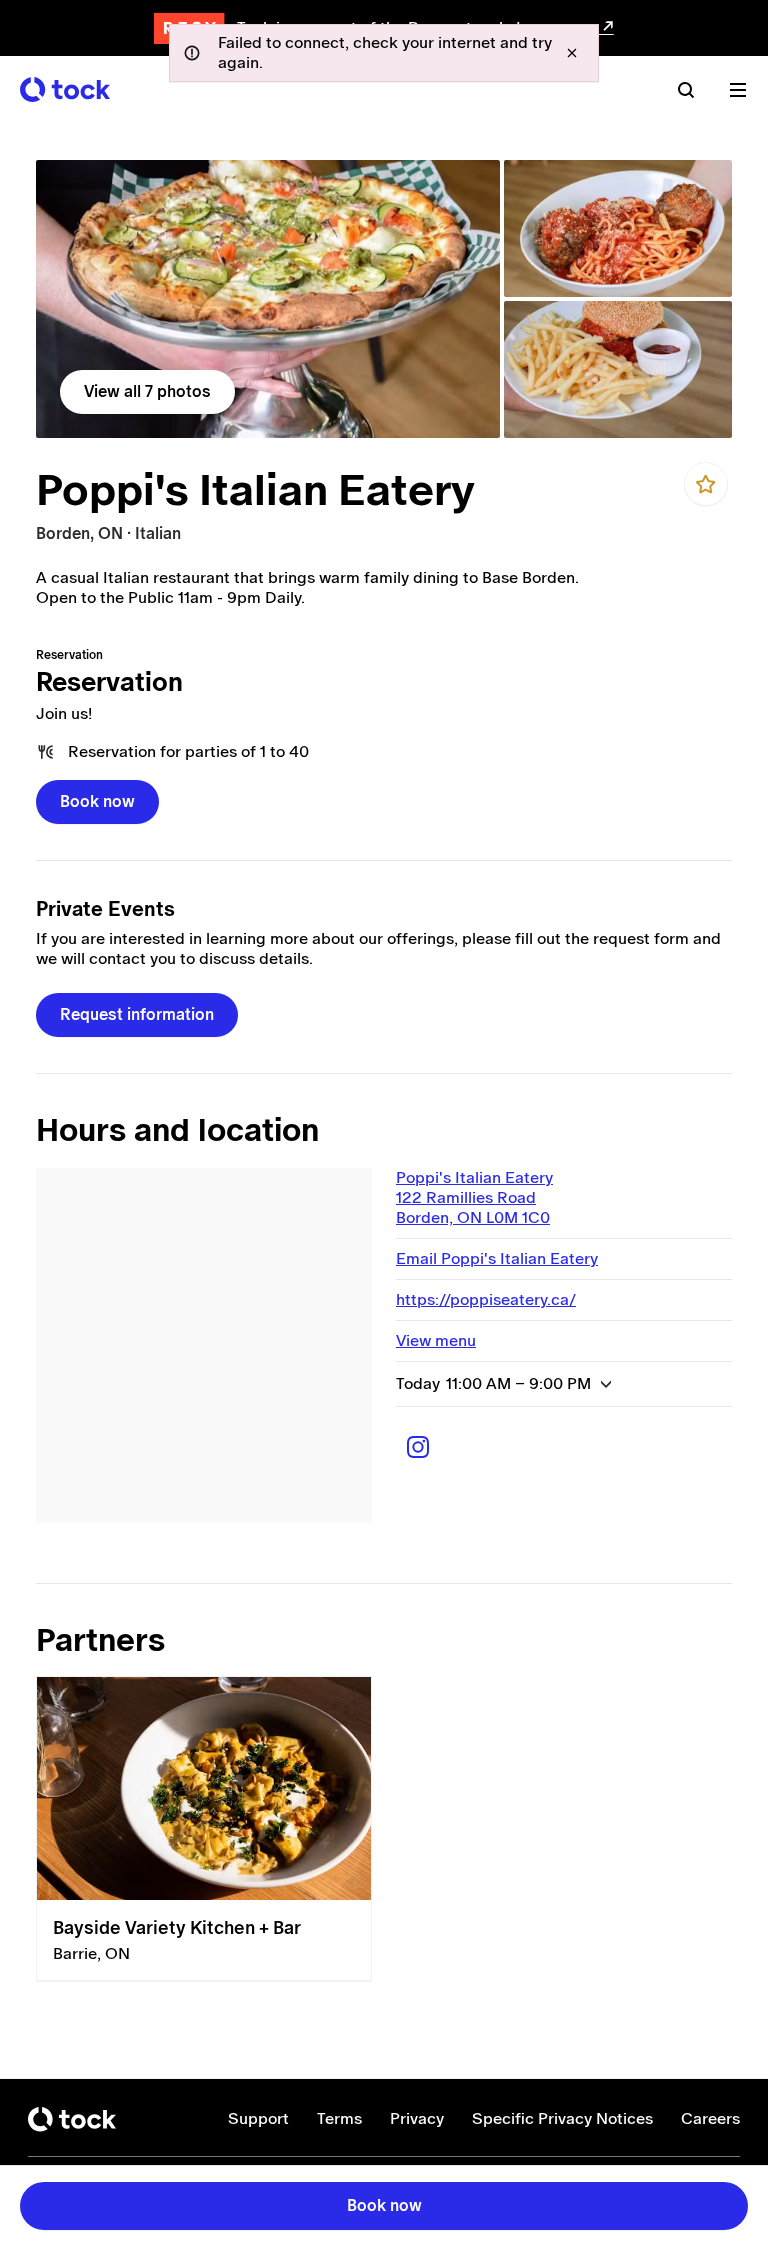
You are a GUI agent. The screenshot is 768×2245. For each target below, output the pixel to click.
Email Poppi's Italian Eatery (497, 1258)
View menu (436, 1340)
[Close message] (572, 53)
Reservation (109, 682)
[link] (268, 299)
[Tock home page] (65, 89)
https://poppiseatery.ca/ (486, 1299)
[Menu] (738, 90)
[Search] (686, 90)
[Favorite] (706, 484)
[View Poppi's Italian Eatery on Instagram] (418, 1447)
